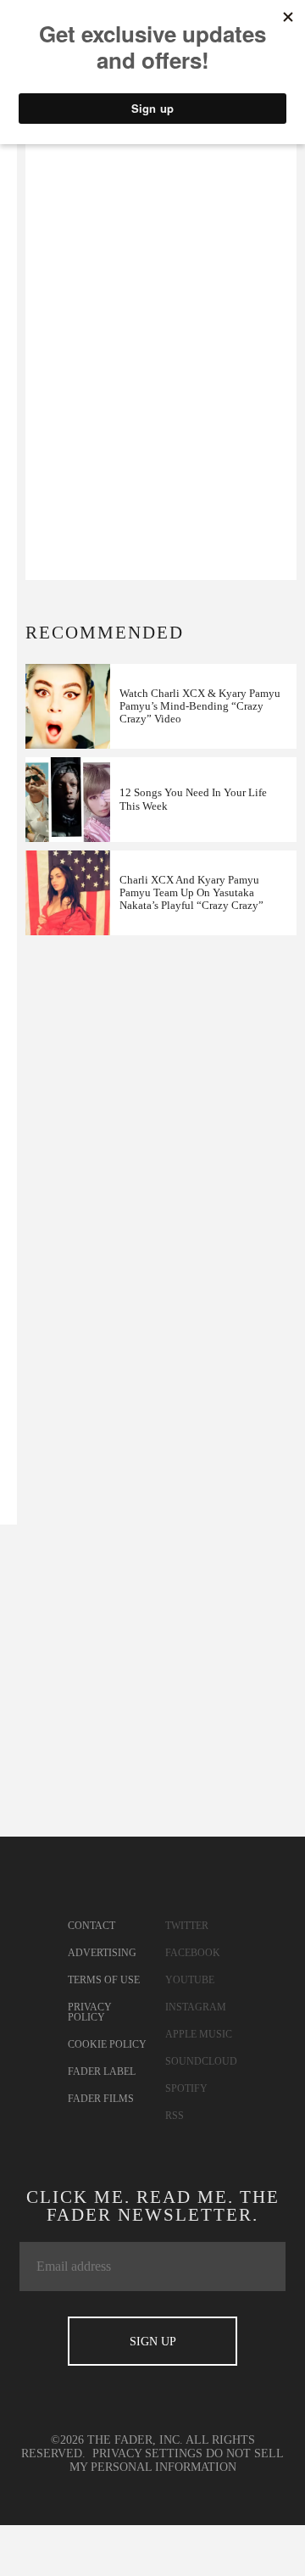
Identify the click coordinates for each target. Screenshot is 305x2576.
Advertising (102, 1953)
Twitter (187, 1926)
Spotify (186, 2088)
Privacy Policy (90, 2012)
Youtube (190, 1980)
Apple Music (199, 2034)
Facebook (193, 1953)
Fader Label (102, 2071)
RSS (175, 2116)
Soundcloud (201, 2061)
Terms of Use (104, 1980)
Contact (91, 1926)
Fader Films (101, 2099)
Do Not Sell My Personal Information (177, 2460)
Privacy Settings (147, 2453)
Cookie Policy (107, 2044)
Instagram (196, 2007)
